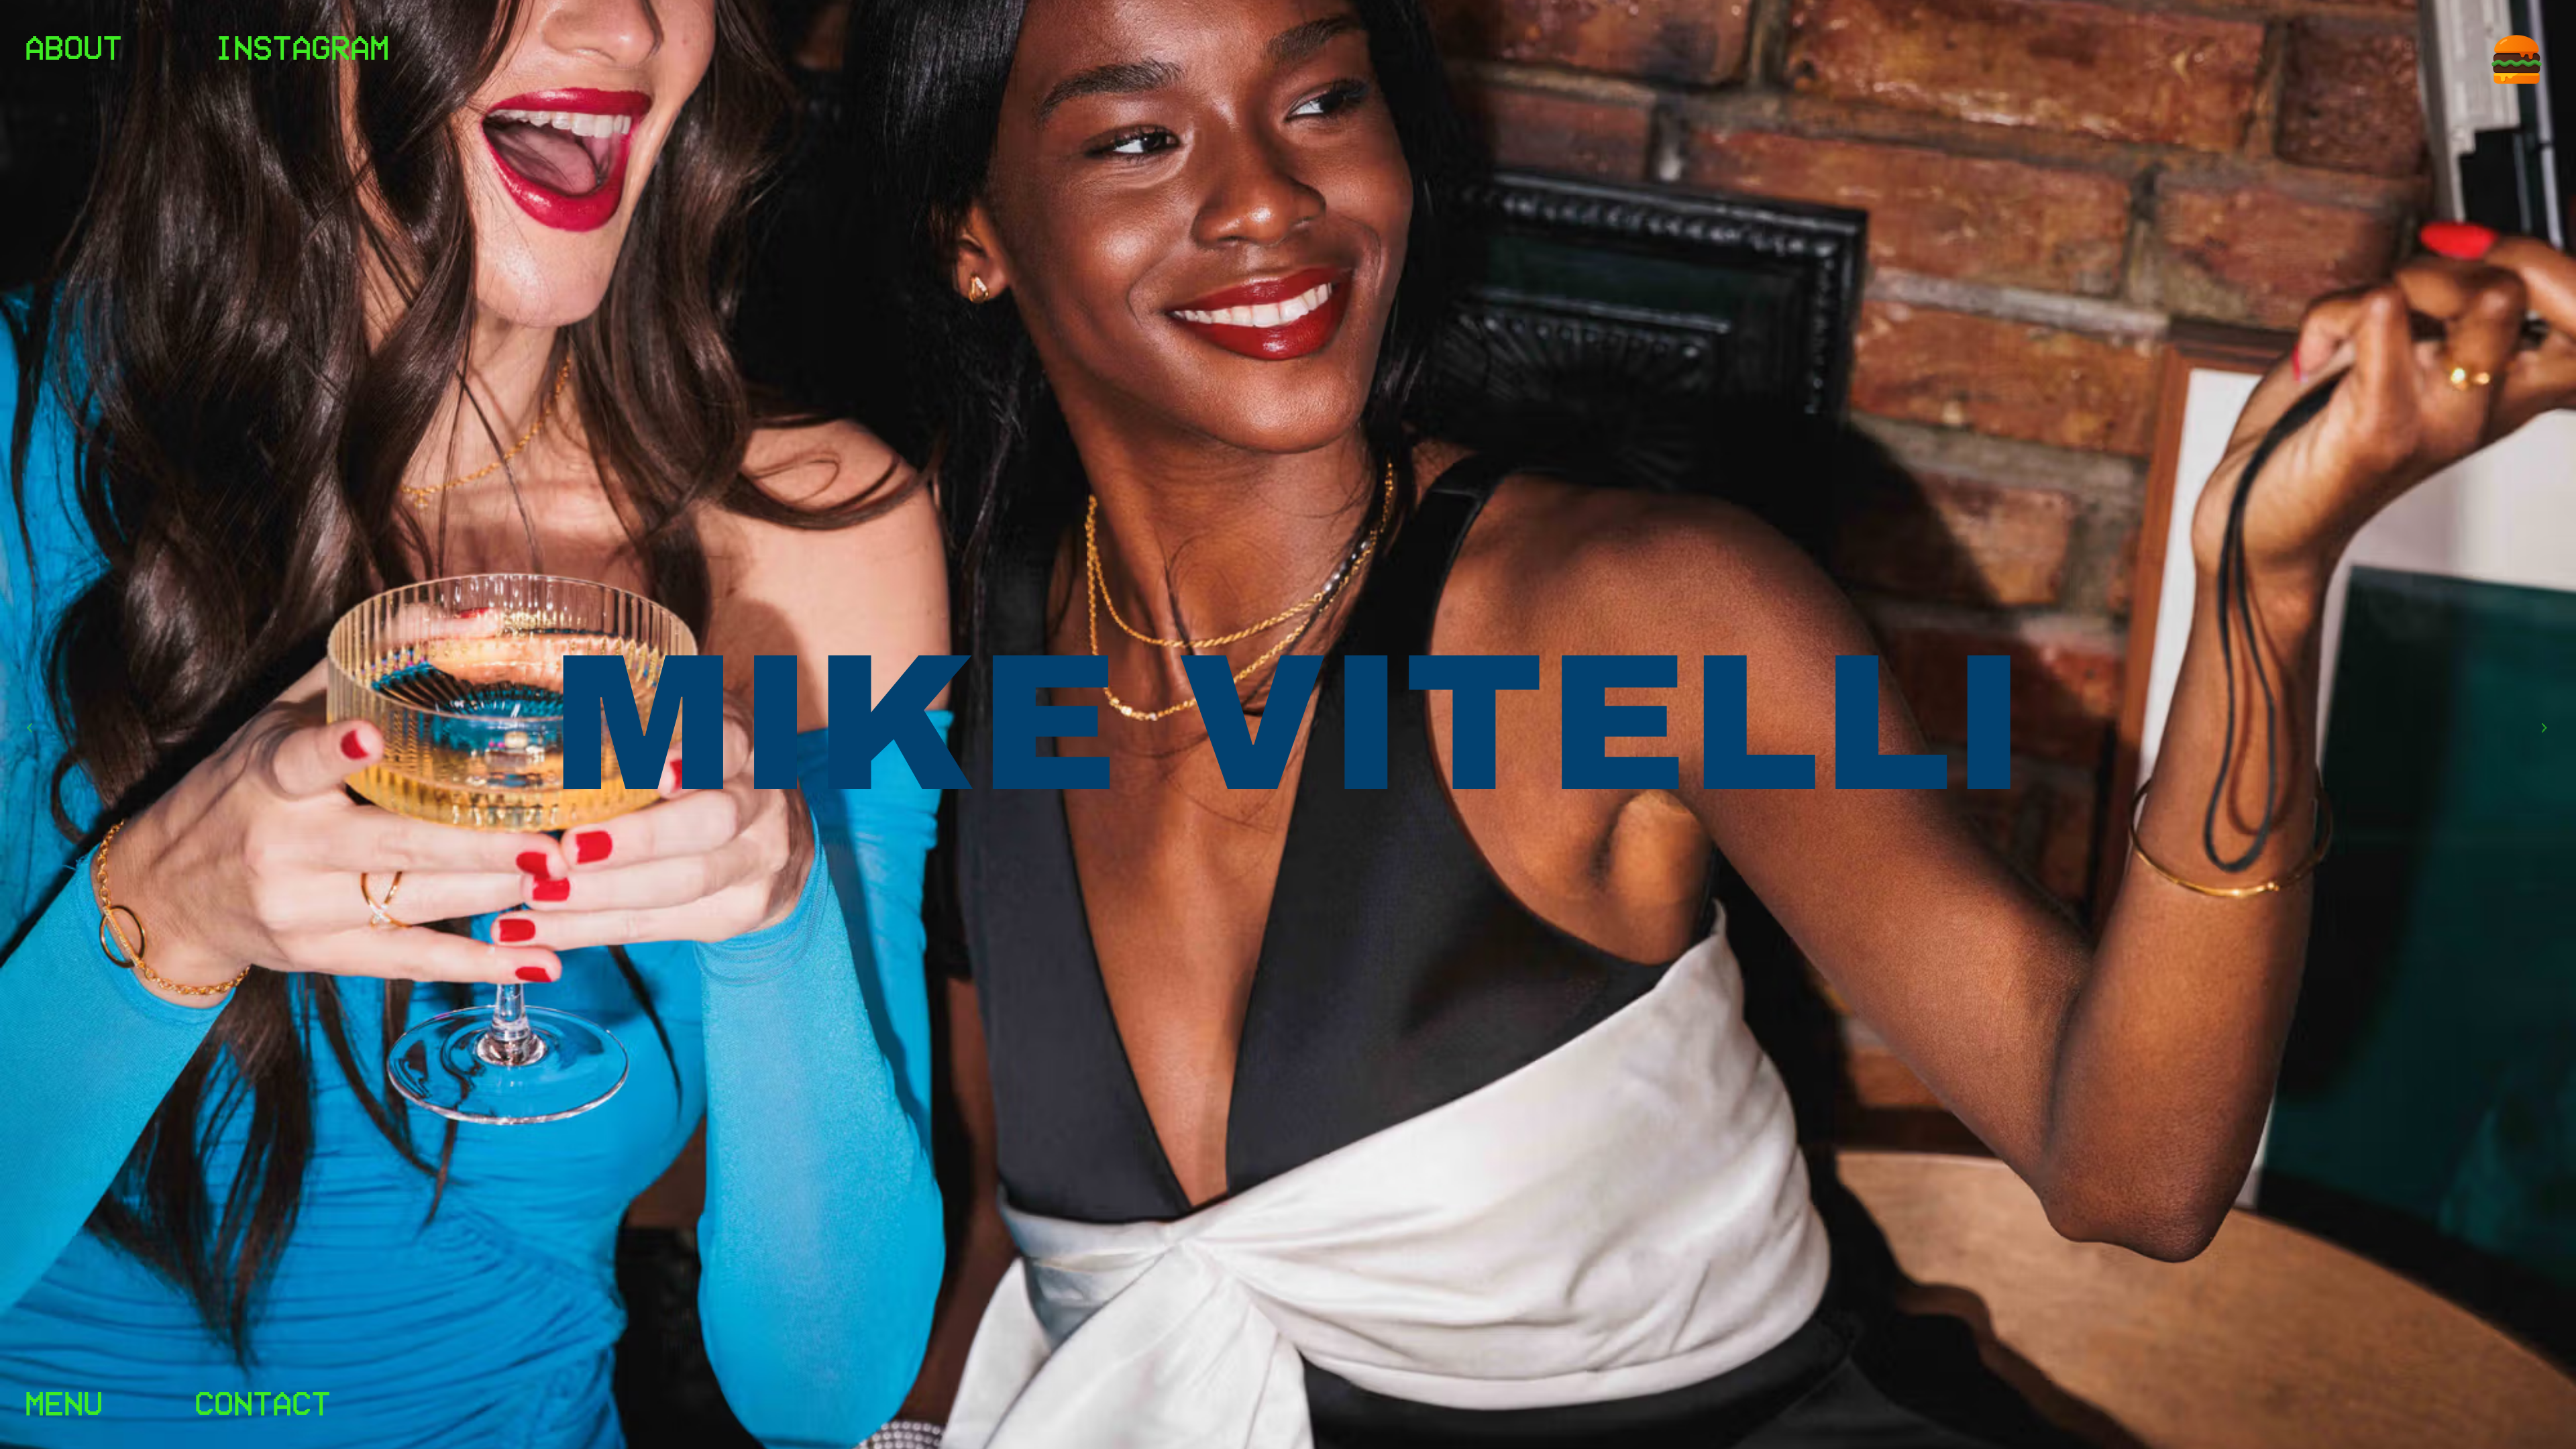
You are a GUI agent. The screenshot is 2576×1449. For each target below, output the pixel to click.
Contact (263, 1402)
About (73, 46)
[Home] (2517, 59)
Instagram (302, 46)
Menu (64, 1402)
